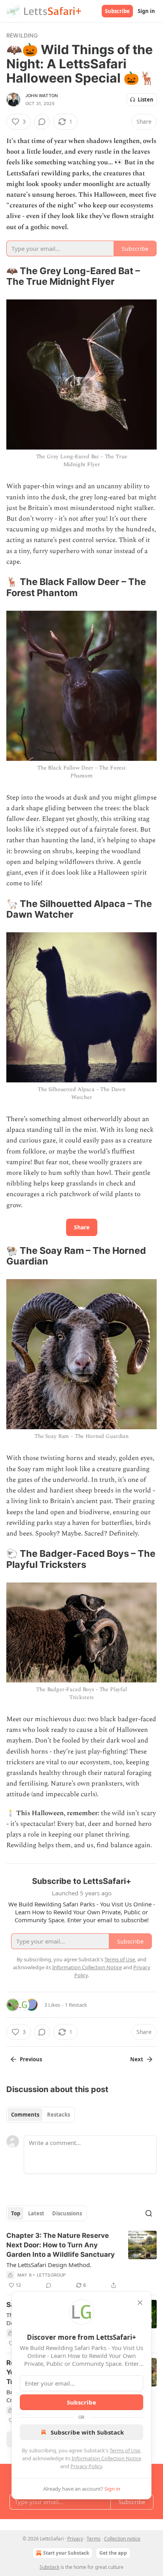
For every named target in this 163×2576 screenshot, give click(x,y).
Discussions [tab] (67, 2213)
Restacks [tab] (59, 2115)
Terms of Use (125, 2450)
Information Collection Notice (106, 2458)
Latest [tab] (36, 2213)
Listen (146, 100)
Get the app (113, 2553)
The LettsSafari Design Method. (49, 2265)
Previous (31, 2059)
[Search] (149, 2213)
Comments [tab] (25, 2115)
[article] (81, 2260)
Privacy (75, 2539)
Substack (49, 2567)
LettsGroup (51, 2275)
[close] (140, 2303)
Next (137, 2059)
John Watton (42, 96)
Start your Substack (66, 2553)
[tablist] (41, 2115)
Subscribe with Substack (87, 2432)
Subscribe (117, 11)
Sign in (146, 11)
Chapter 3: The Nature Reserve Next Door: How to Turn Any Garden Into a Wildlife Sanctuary (61, 2245)
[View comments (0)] (42, 122)
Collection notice (122, 2539)
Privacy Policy (86, 2466)
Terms (94, 2539)
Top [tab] (16, 2213)
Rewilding (22, 35)
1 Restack (76, 2005)
